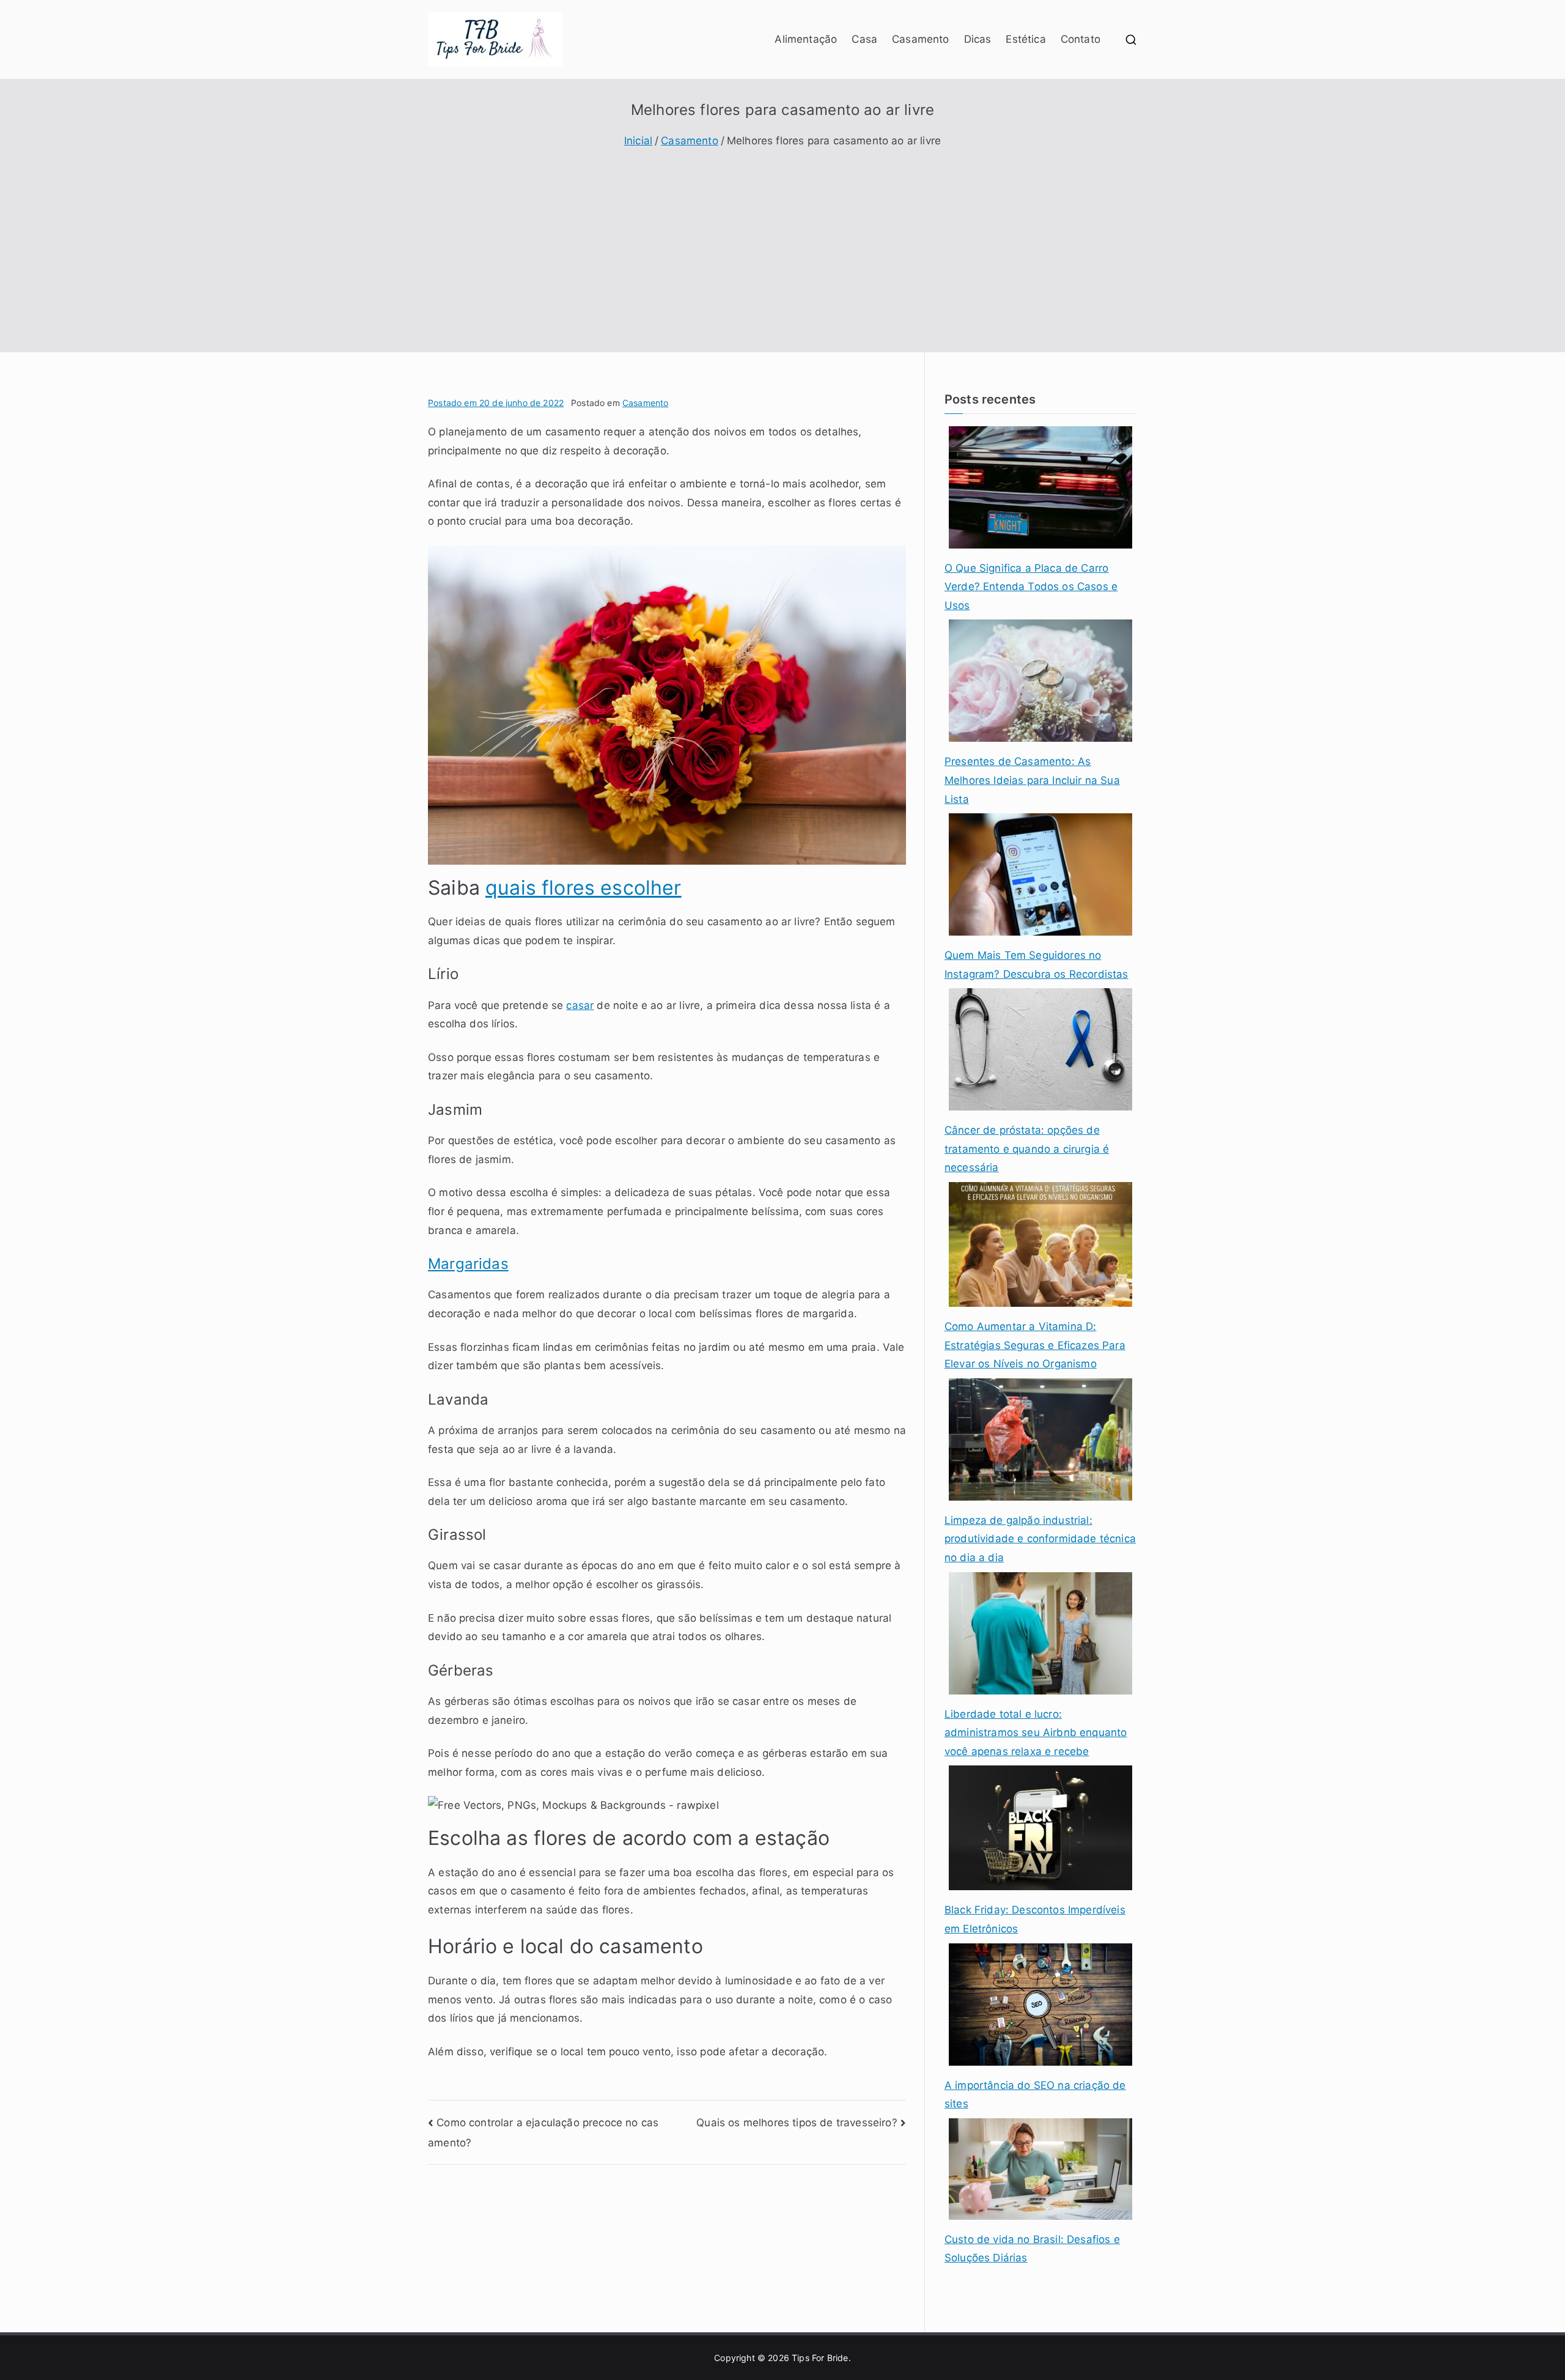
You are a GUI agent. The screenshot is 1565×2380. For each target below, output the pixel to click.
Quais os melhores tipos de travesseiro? (797, 2123)
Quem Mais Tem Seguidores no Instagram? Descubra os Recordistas (1037, 965)
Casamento (921, 39)
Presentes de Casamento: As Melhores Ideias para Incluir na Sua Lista (1032, 780)
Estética (1026, 39)
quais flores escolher (584, 888)
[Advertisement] (782, 242)
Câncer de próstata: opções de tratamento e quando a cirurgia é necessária (1027, 1149)
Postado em (496, 403)
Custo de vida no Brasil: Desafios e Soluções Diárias (1032, 2249)
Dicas (978, 39)
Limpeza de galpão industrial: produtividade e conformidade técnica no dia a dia (1040, 1539)
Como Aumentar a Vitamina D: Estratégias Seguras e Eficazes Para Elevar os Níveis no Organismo (1035, 1345)
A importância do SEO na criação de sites (1035, 2095)
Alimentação (806, 39)
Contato (1081, 39)
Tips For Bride (820, 2358)
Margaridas (468, 1264)
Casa (864, 39)
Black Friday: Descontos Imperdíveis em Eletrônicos (1035, 1919)
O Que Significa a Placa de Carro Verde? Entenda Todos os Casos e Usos (1031, 587)
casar (580, 1005)
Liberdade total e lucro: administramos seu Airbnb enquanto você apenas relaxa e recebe (1036, 1733)
